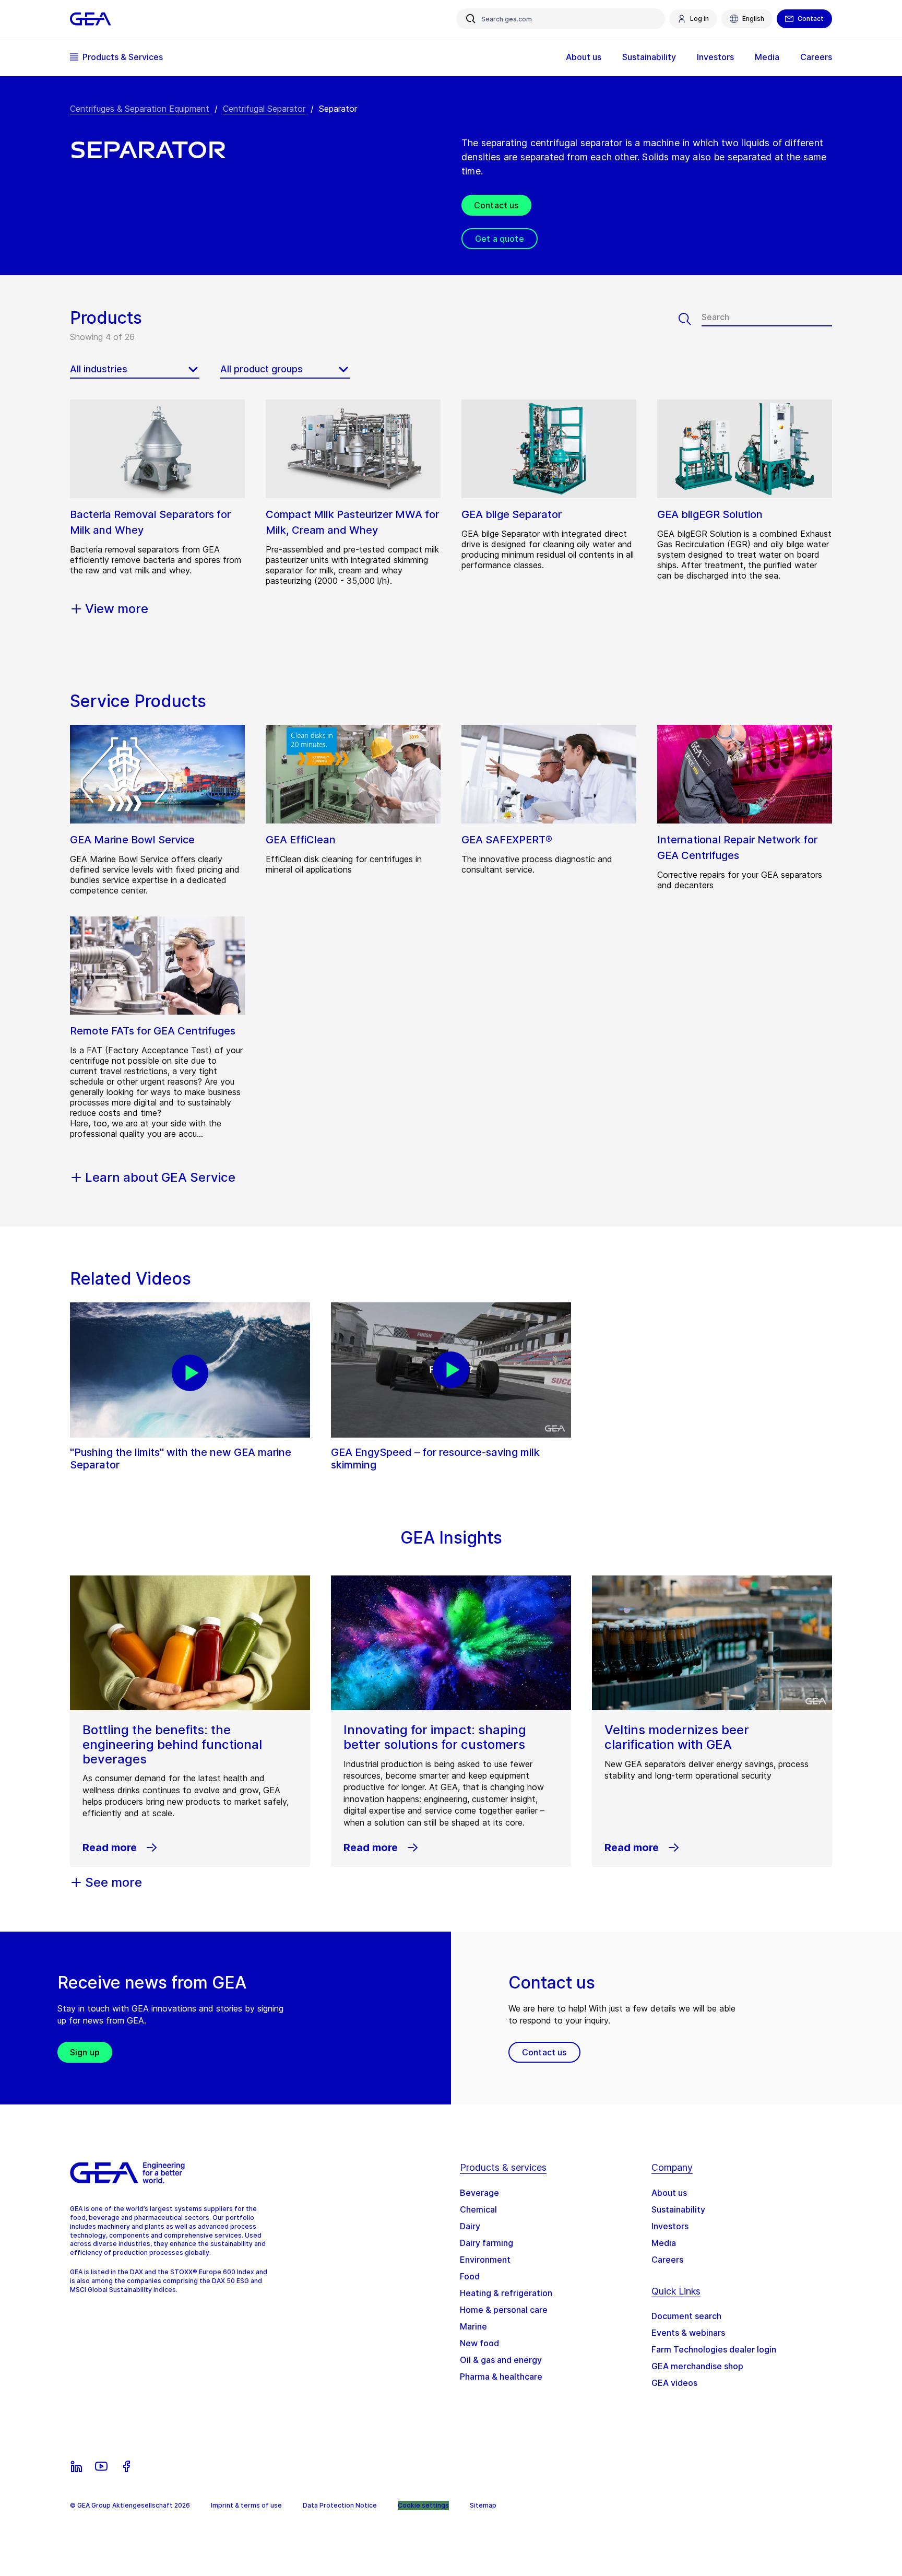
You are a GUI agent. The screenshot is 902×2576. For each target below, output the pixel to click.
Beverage (479, 2193)
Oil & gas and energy (501, 2360)
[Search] (690, 319)
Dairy (470, 2226)
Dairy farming (486, 2243)
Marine (473, 2326)
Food (470, 2276)
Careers (667, 2260)
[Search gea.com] (471, 19)
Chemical (478, 2209)
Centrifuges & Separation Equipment (140, 109)
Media (664, 2243)
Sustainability (678, 2209)
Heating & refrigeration (506, 2293)
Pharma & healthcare (501, 2377)
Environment (485, 2260)
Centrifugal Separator (264, 109)
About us (669, 2193)
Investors (670, 2226)
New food (479, 2343)
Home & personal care (504, 2310)
